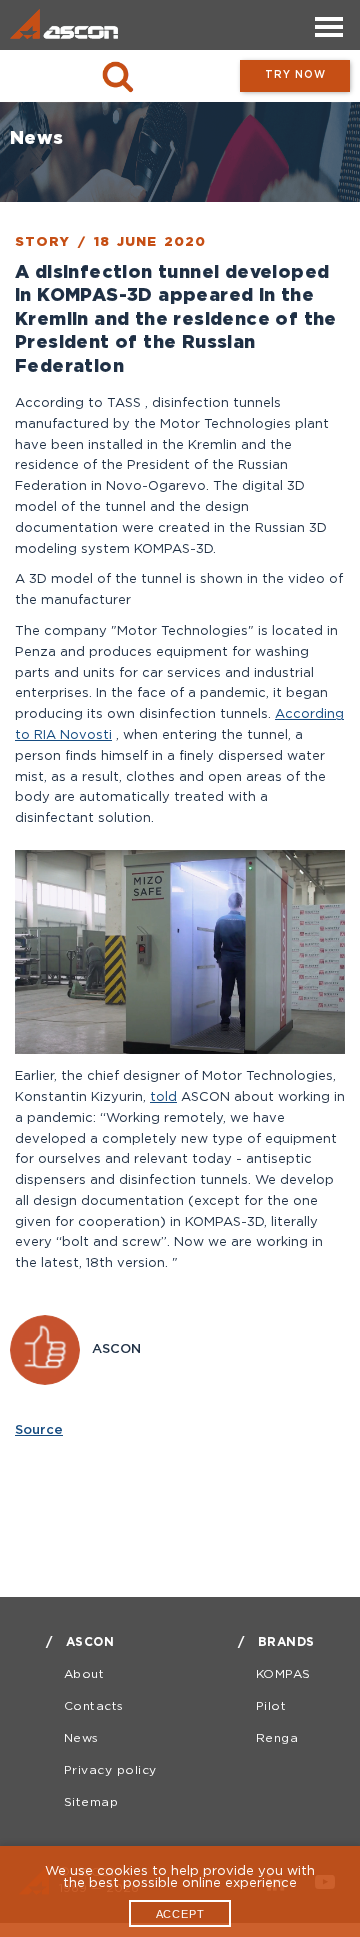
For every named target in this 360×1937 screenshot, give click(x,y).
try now (295, 75)
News (81, 1738)
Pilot (271, 1706)
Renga (277, 1738)
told (163, 1097)
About (84, 1674)
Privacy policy (110, 1770)
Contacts (94, 1706)
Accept (180, 1914)
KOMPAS (283, 1674)
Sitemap (91, 1802)
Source (39, 1430)
